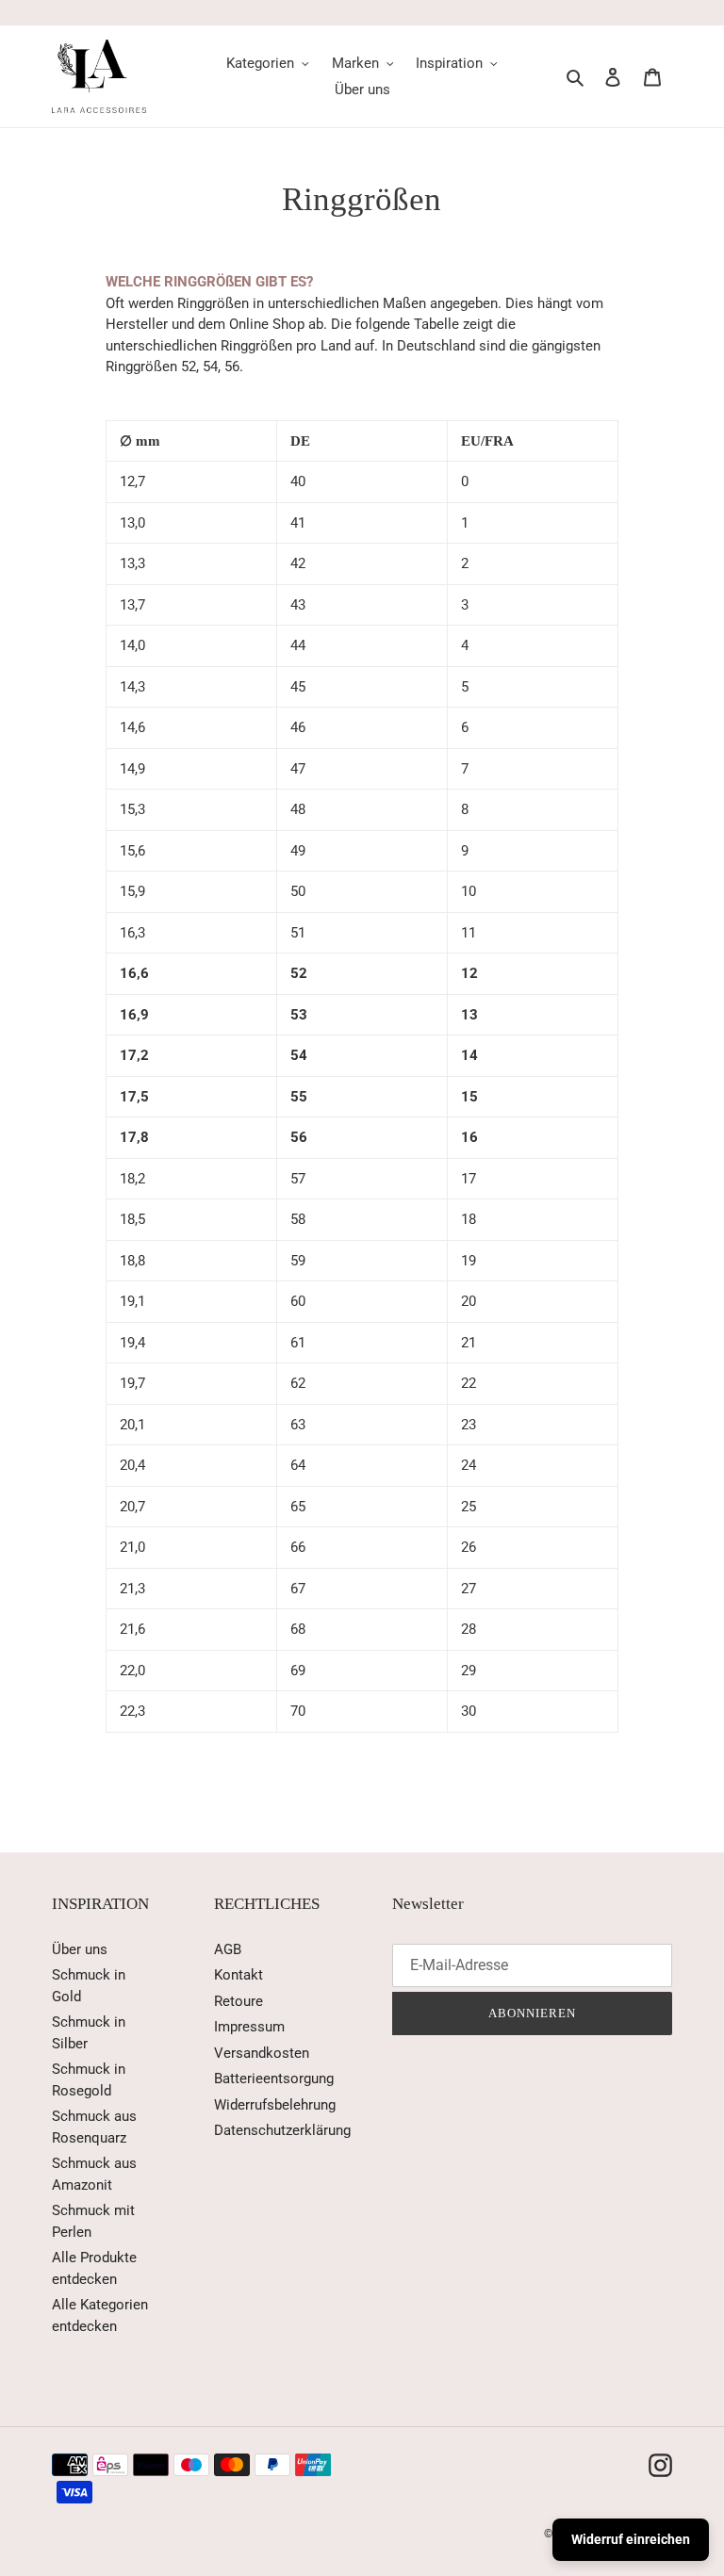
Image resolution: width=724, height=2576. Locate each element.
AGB (228, 1949)
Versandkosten (262, 2053)
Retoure (239, 2001)
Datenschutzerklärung (282, 2130)
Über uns (80, 1949)
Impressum (249, 2027)
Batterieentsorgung (274, 2079)
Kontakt (239, 1975)
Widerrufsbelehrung (275, 2105)
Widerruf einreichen (631, 2539)
